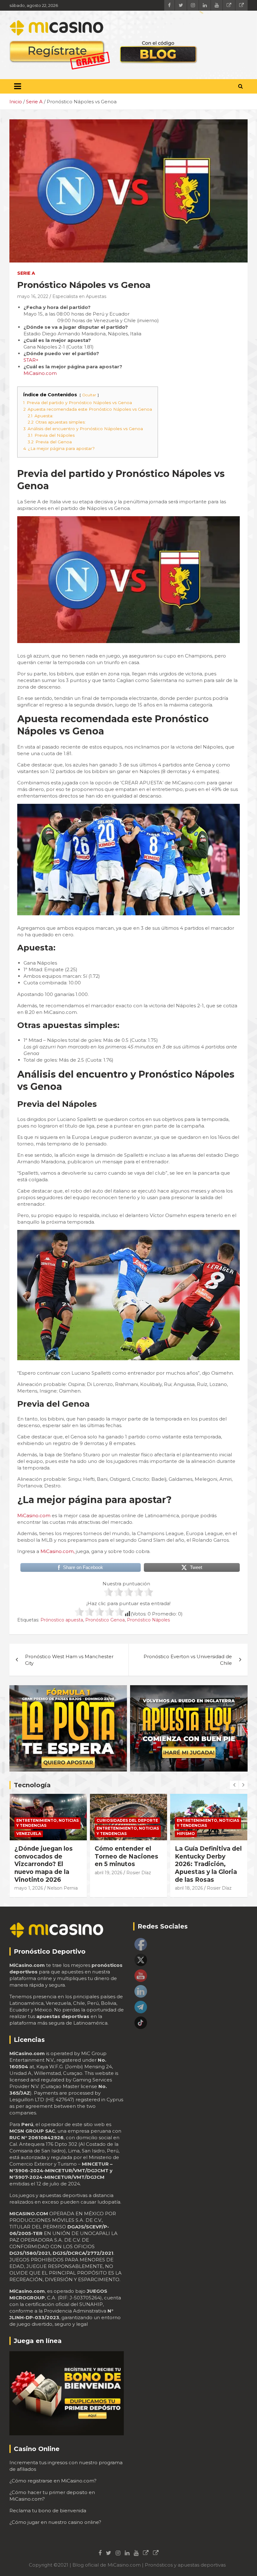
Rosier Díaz (58, 1873)
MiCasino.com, (58, 1551)
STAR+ (31, 360)
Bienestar (188, 1820)
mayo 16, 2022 (33, 296)
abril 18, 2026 (109, 1888)
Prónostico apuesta (62, 1620)
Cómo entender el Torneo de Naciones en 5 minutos (46, 1856)
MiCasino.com (40, 373)
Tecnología (32, 1785)
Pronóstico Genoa (105, 1620)
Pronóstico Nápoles (148, 1620)
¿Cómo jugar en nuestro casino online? (55, 2522)
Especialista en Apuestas (79, 296)
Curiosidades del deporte (47, 1820)
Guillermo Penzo (193, 1880)
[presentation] (234, 1785)
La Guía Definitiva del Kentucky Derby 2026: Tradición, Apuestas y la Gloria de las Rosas (128, 1864)
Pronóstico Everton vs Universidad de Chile (188, 1660)
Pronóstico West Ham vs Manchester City (69, 1660)
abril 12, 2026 (189, 1873)
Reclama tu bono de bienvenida (48, 2511)
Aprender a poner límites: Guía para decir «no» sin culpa (206, 1856)
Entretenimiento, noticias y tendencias (47, 1831)
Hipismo (106, 1834)
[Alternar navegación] (18, 86)
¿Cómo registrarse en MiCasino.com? (53, 2481)
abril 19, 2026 (28, 1873)
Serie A (26, 273)
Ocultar (89, 395)
